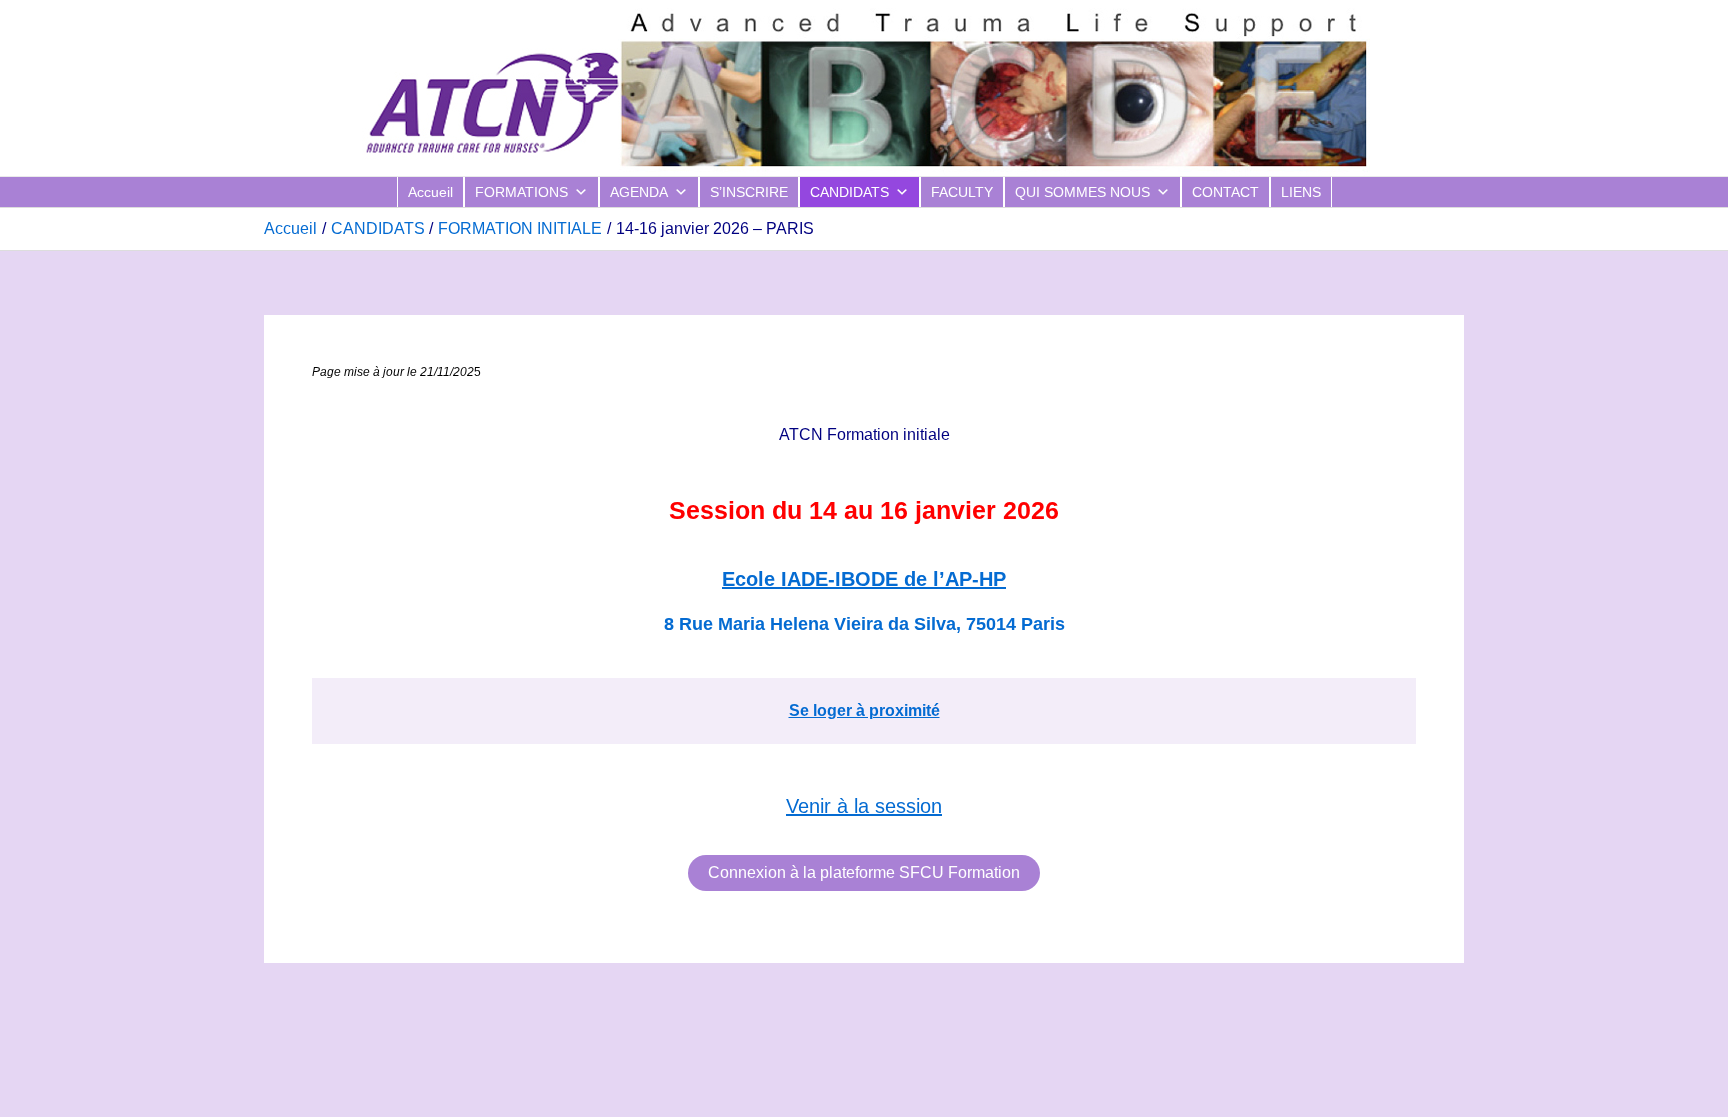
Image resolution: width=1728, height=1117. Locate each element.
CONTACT (1225, 192)
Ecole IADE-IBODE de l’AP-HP (864, 579)
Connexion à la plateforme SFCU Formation (864, 872)
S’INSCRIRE (749, 192)
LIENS (1301, 192)
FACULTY (962, 192)
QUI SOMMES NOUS (1082, 192)
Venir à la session (864, 806)
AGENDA (639, 192)
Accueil (430, 192)
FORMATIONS (521, 192)
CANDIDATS (849, 192)
